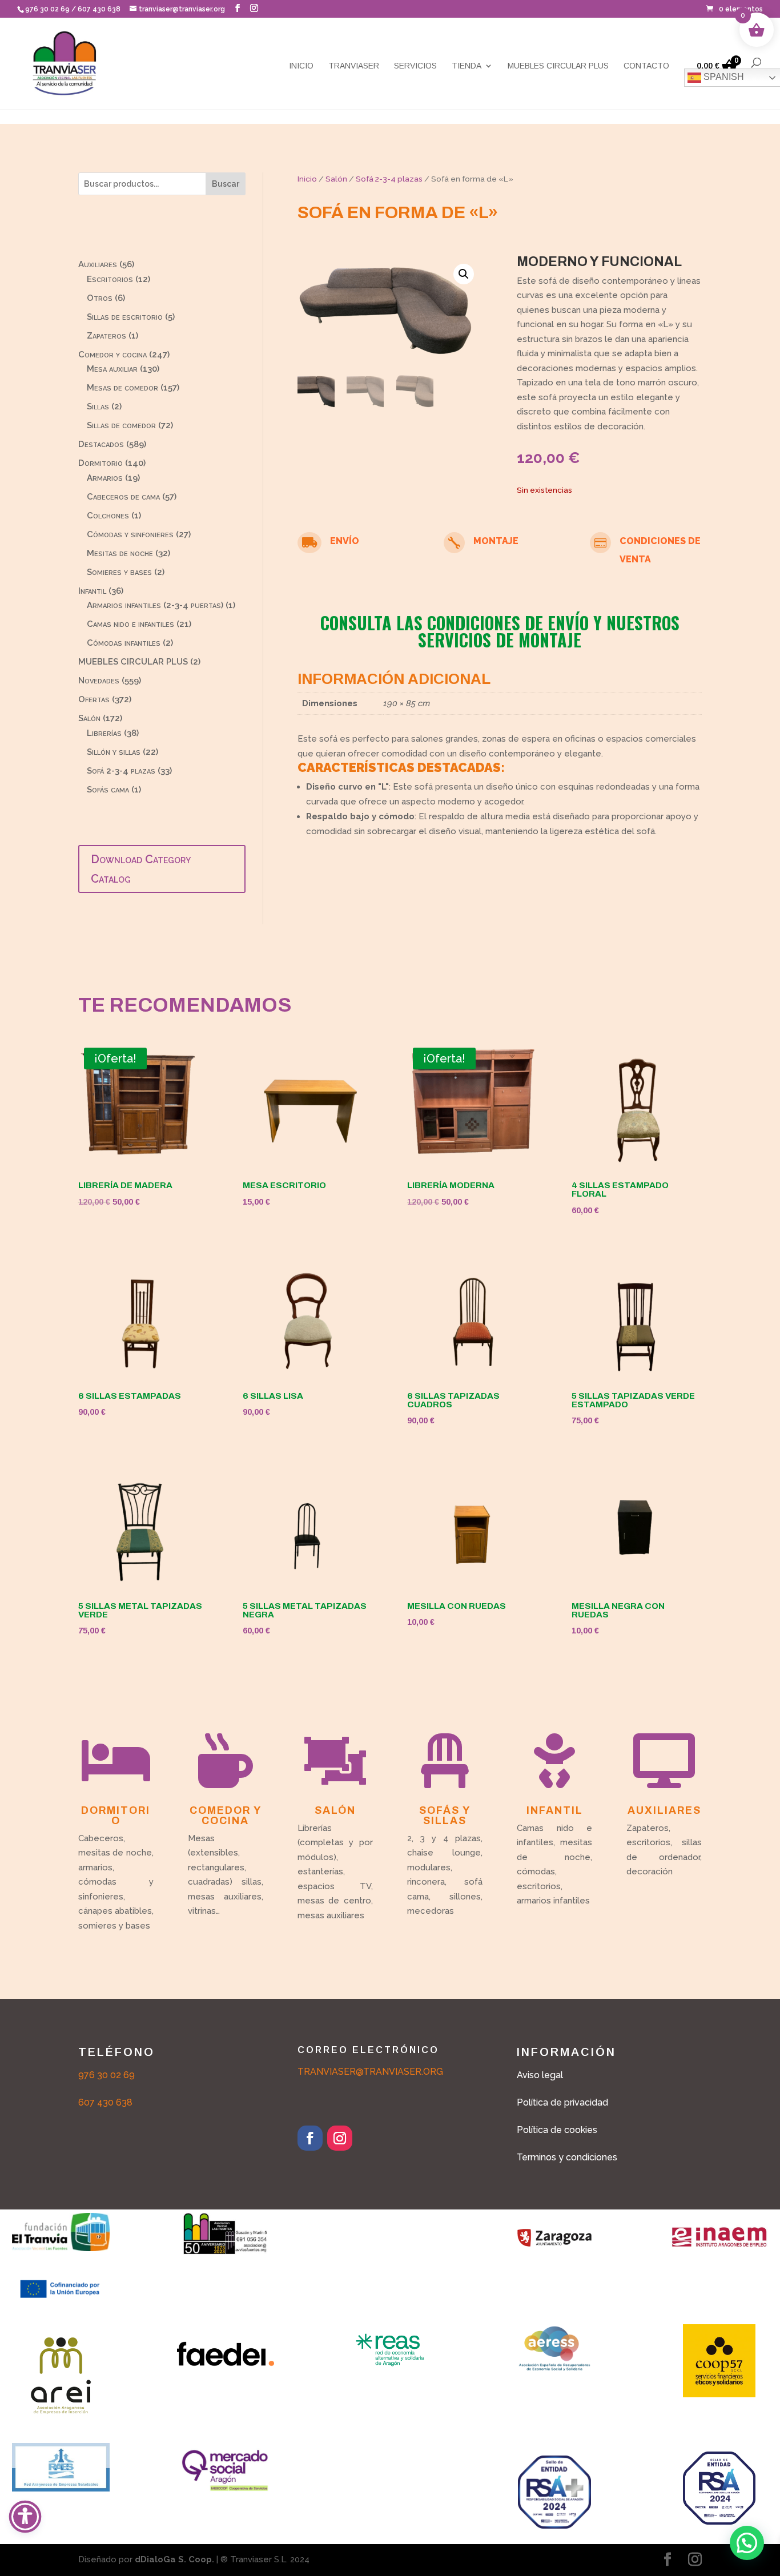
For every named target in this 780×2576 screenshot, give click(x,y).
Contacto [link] (646, 66)
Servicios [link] (415, 66)
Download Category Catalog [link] (141, 869)
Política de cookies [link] (557, 2130)
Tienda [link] (467, 66)
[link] (735, 9)
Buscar (226, 184)
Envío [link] (345, 541)
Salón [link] (336, 179)
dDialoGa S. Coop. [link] (174, 2559)
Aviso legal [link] (540, 2075)
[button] (238, 8)
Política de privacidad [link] (562, 2102)
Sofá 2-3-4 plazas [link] (389, 179)
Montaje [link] (496, 541)
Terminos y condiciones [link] (567, 2157)
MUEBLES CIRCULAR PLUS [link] (558, 66)
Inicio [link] (301, 66)
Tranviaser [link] (354, 66)
